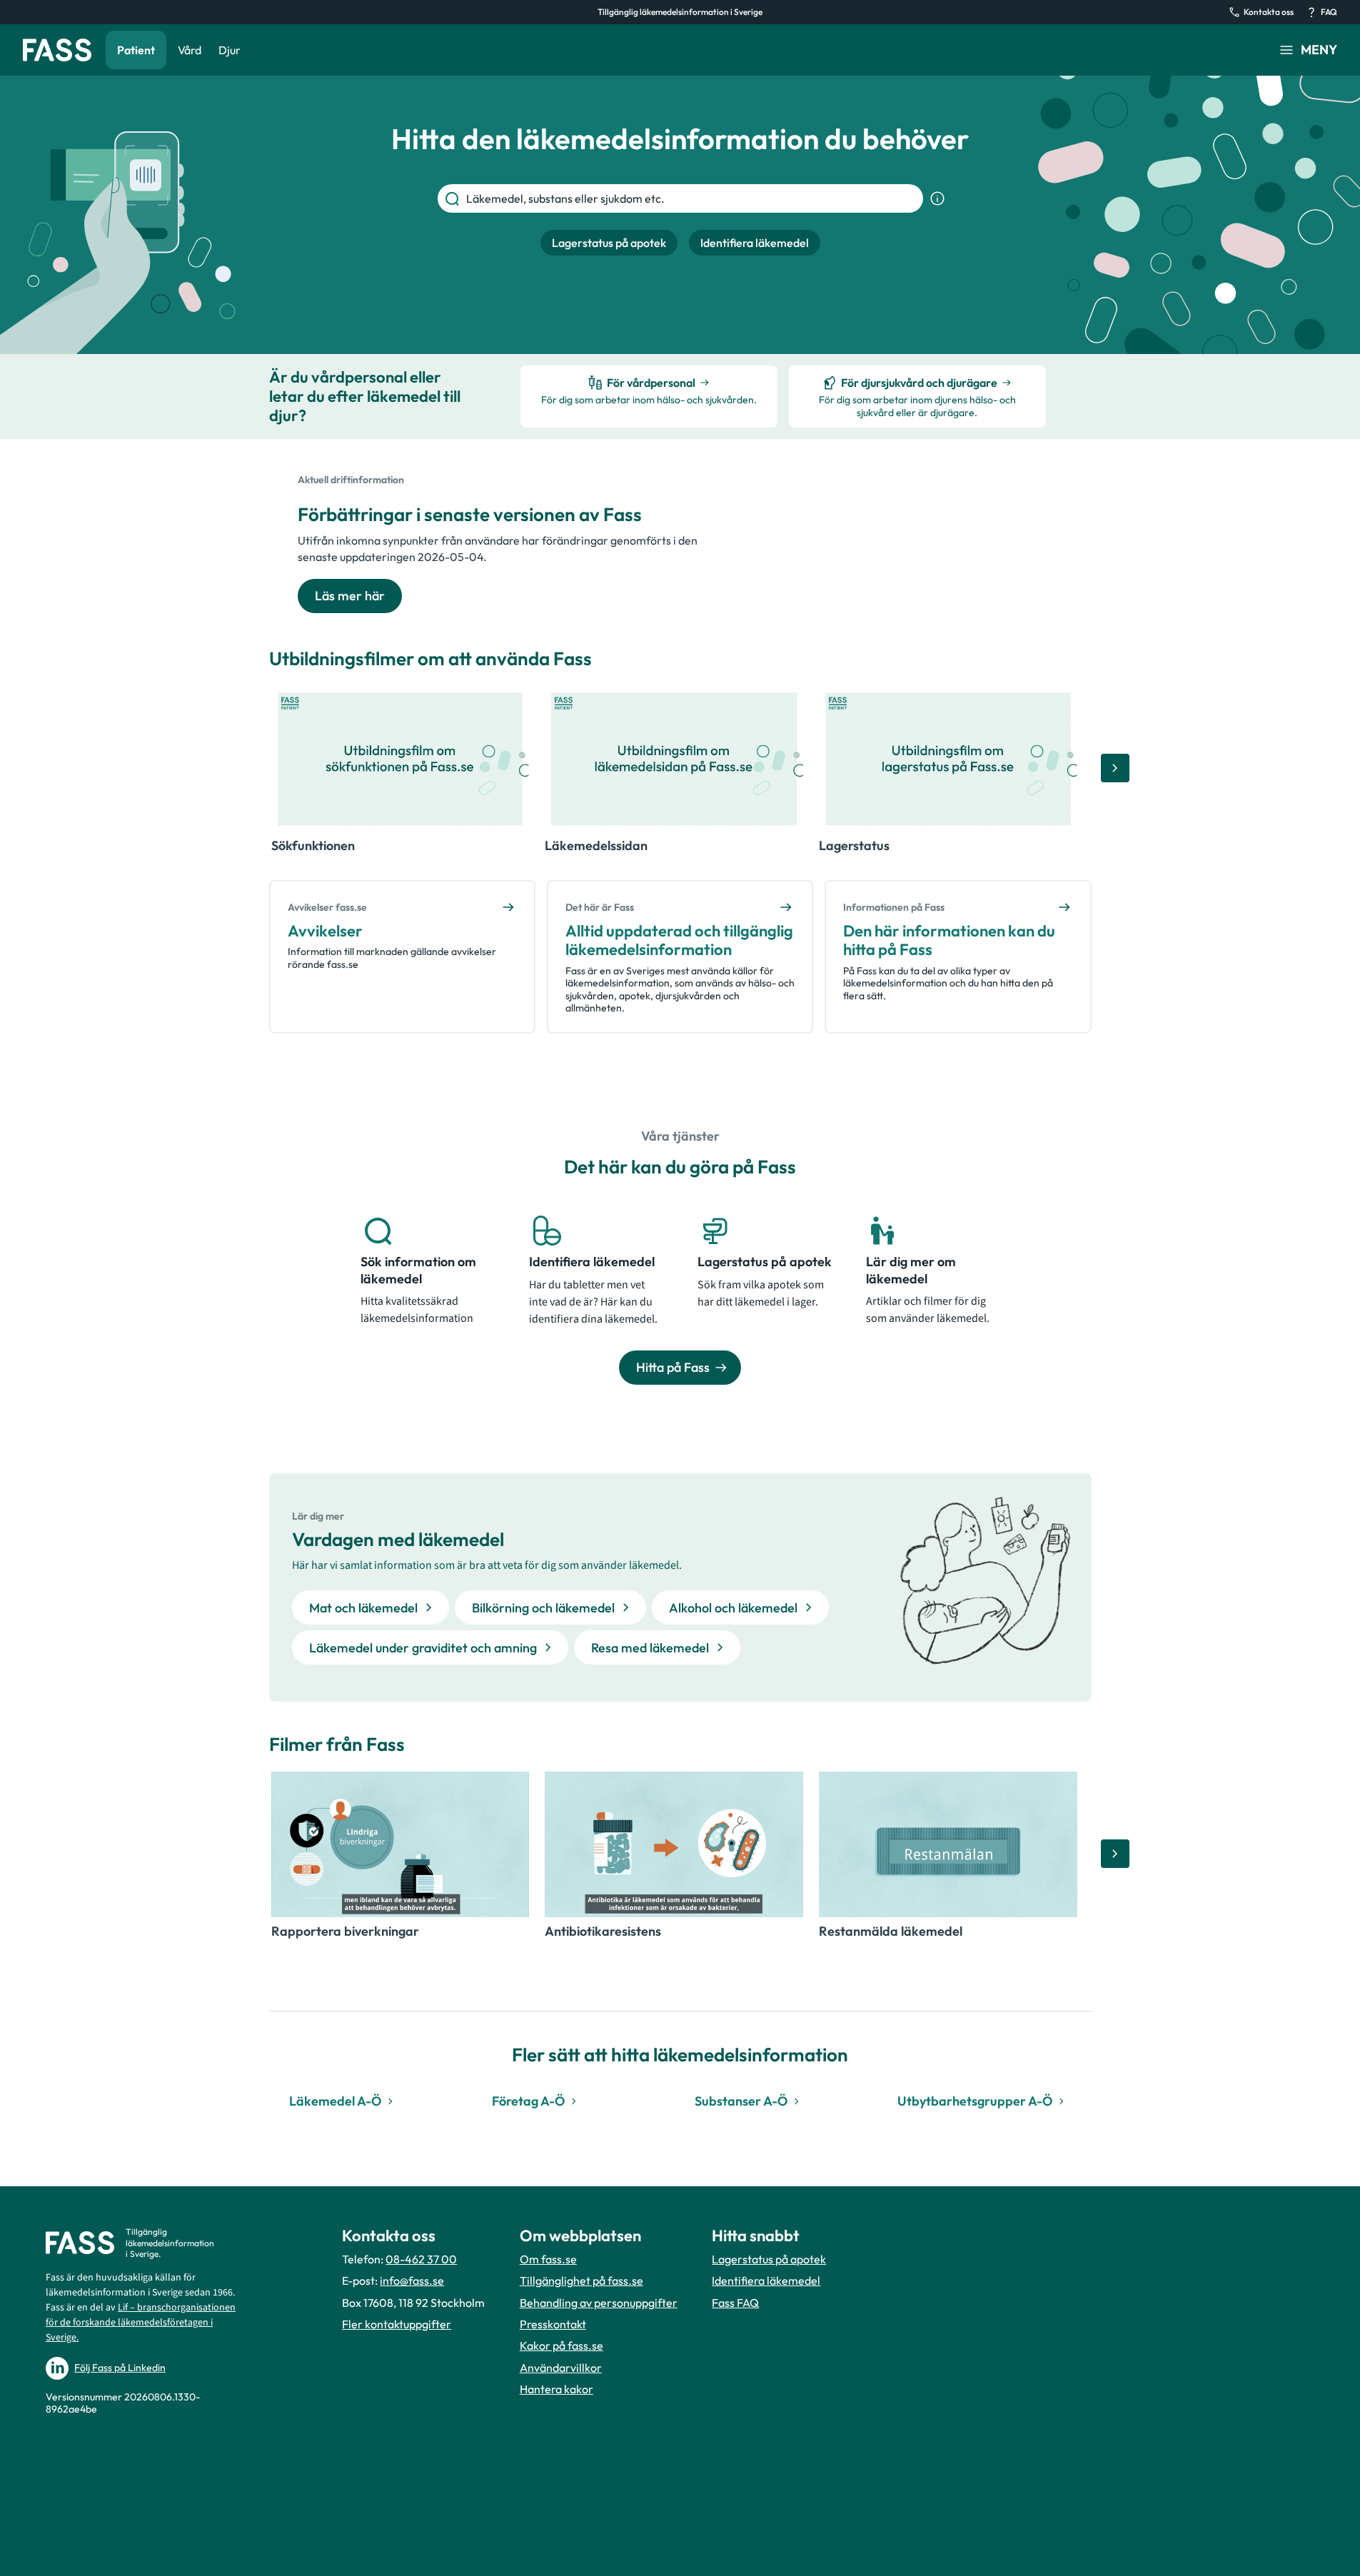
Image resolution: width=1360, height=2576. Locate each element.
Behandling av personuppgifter (599, 2303)
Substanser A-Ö (741, 2101)
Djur (230, 50)
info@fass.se (412, 2280)
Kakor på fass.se (561, 2345)
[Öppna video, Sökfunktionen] (401, 759)
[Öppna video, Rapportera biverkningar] (401, 1844)
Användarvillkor (561, 2368)
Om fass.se (548, 2259)
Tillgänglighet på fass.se (581, 2280)
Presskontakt (553, 2324)
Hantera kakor (556, 2389)
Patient (136, 50)
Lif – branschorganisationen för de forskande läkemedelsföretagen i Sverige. (141, 2323)
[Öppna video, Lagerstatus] (948, 759)
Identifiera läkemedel (766, 2280)
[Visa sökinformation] (937, 198)
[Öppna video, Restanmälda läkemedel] (948, 1844)
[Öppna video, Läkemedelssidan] (674, 759)
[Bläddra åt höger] (1115, 768)
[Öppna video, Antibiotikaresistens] (674, 1844)
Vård (190, 50)
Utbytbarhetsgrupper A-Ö (975, 2101)
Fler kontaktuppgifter (397, 2324)
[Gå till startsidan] (57, 50)
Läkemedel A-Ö (335, 2101)
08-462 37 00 (421, 2259)
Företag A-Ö (528, 2101)
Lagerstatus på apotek (769, 2259)
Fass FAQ (735, 2303)
